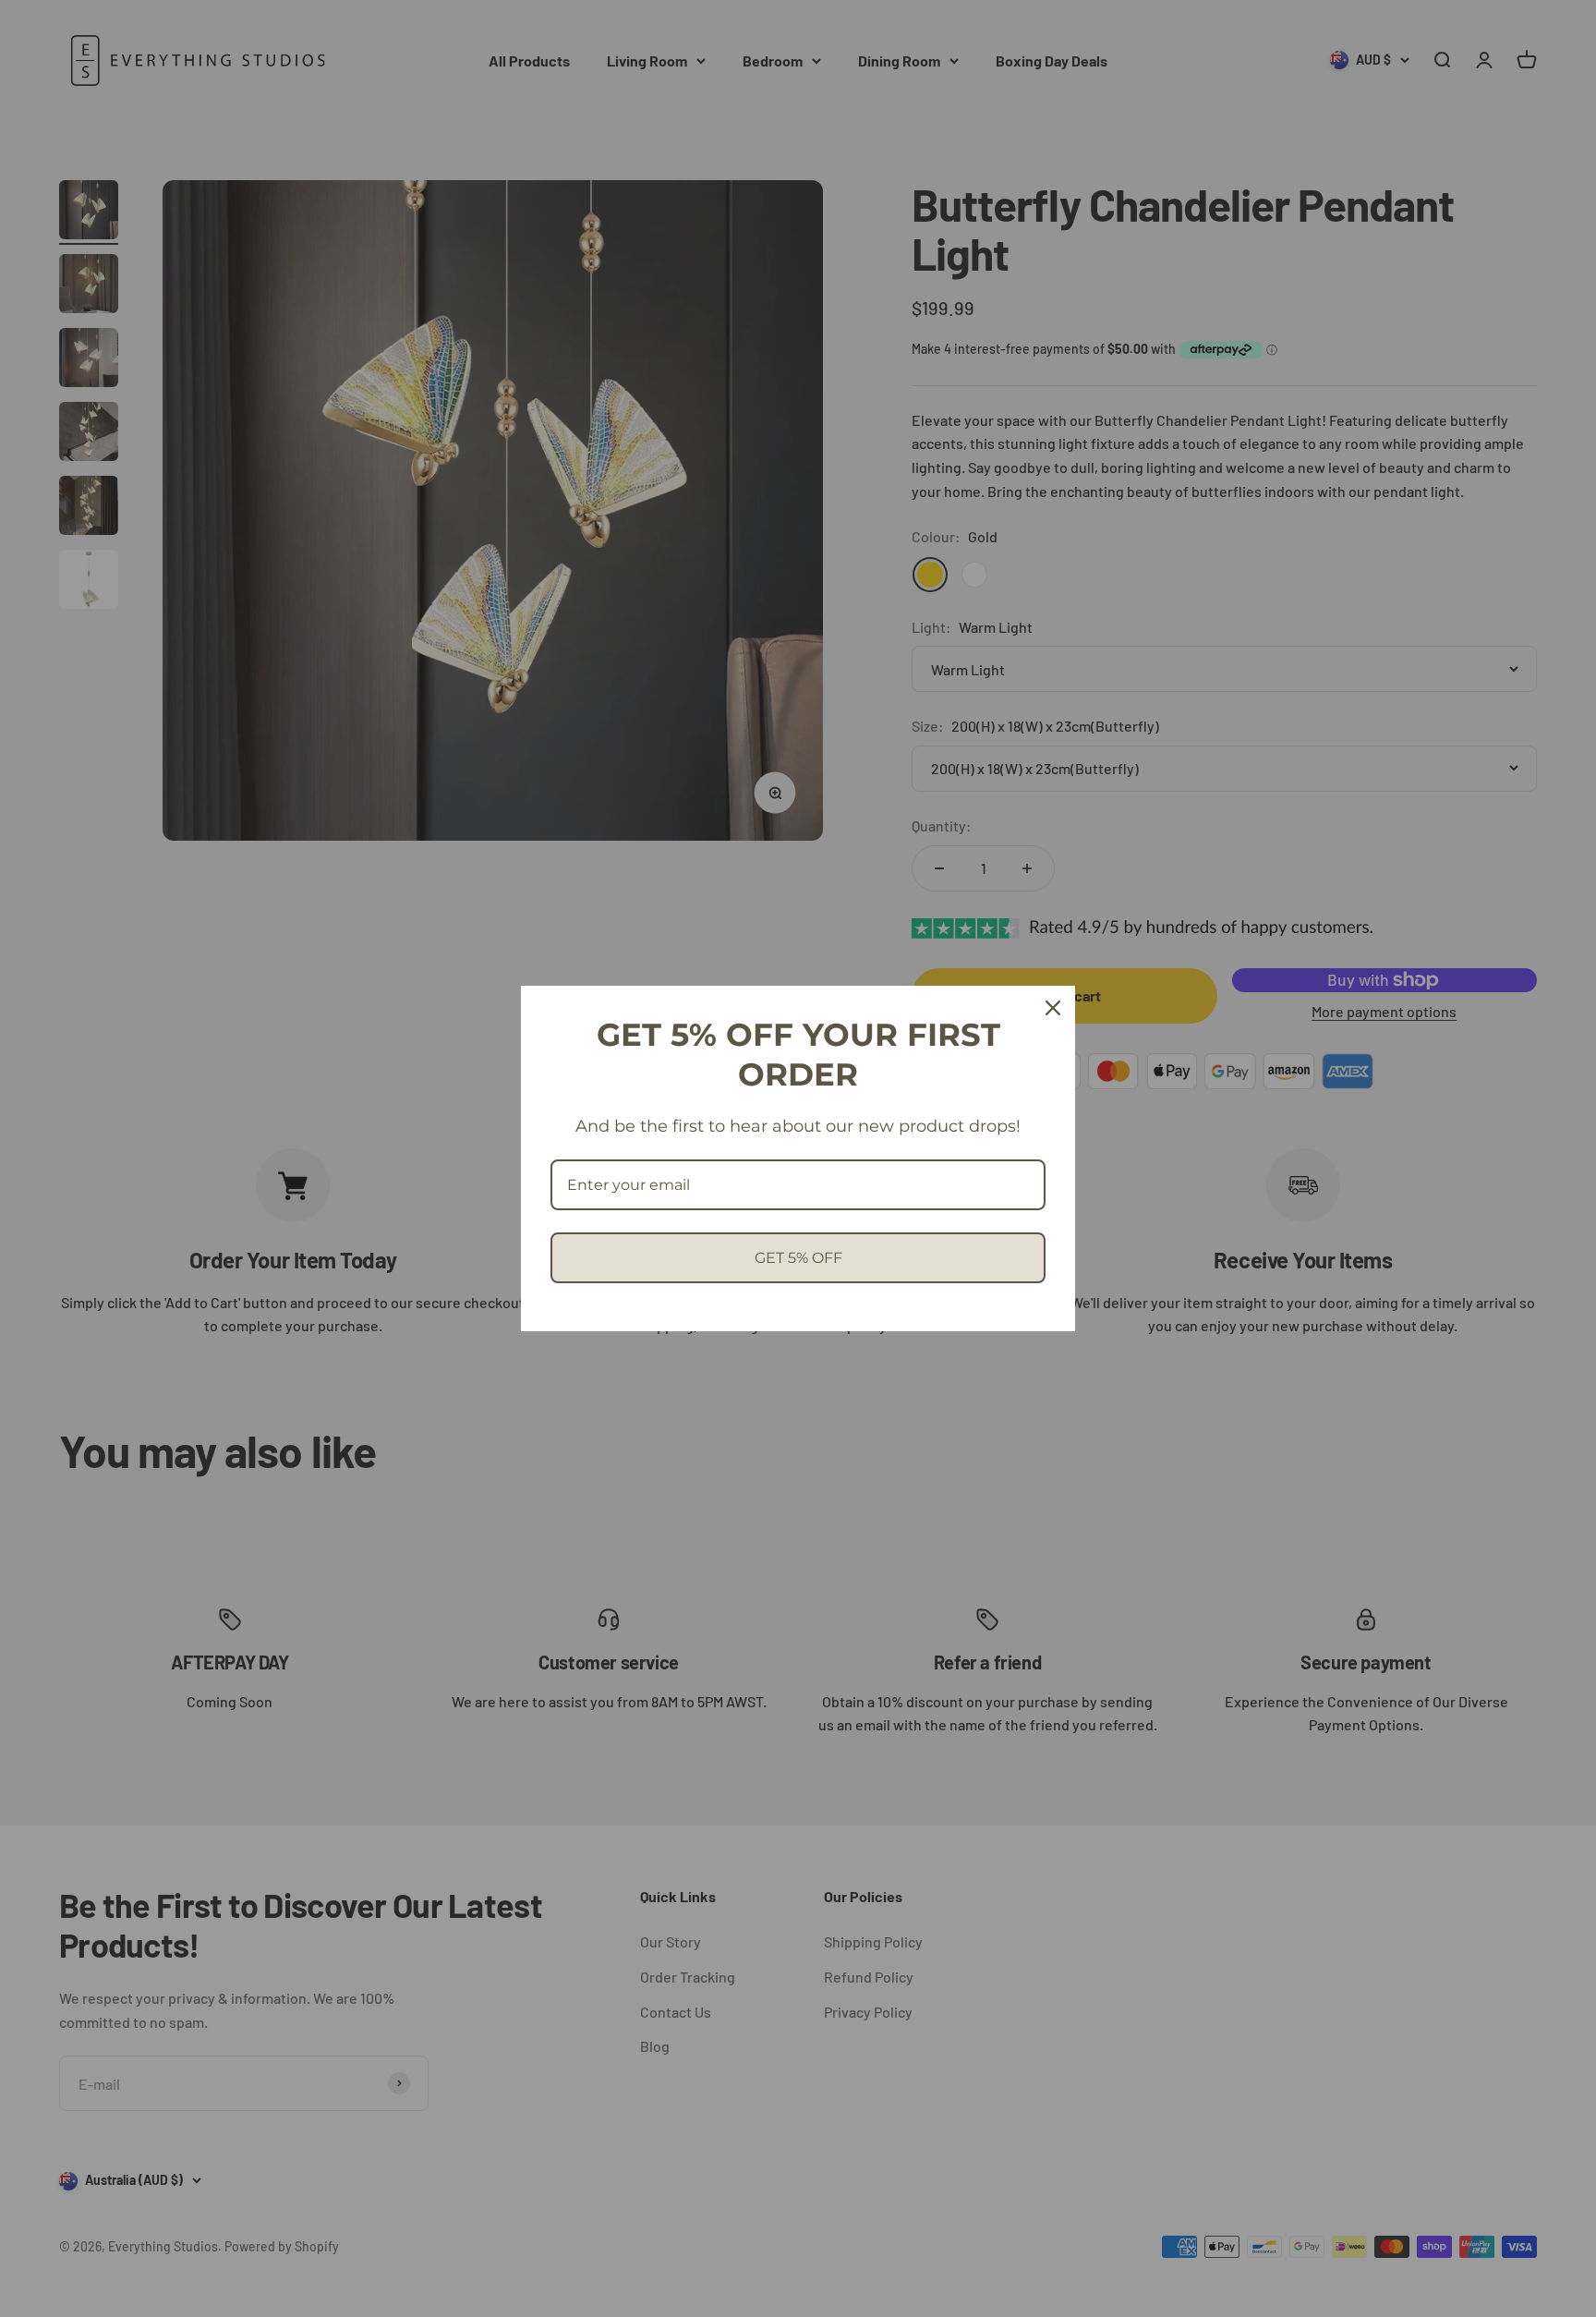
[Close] (1053, 1008)
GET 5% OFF (798, 1258)
